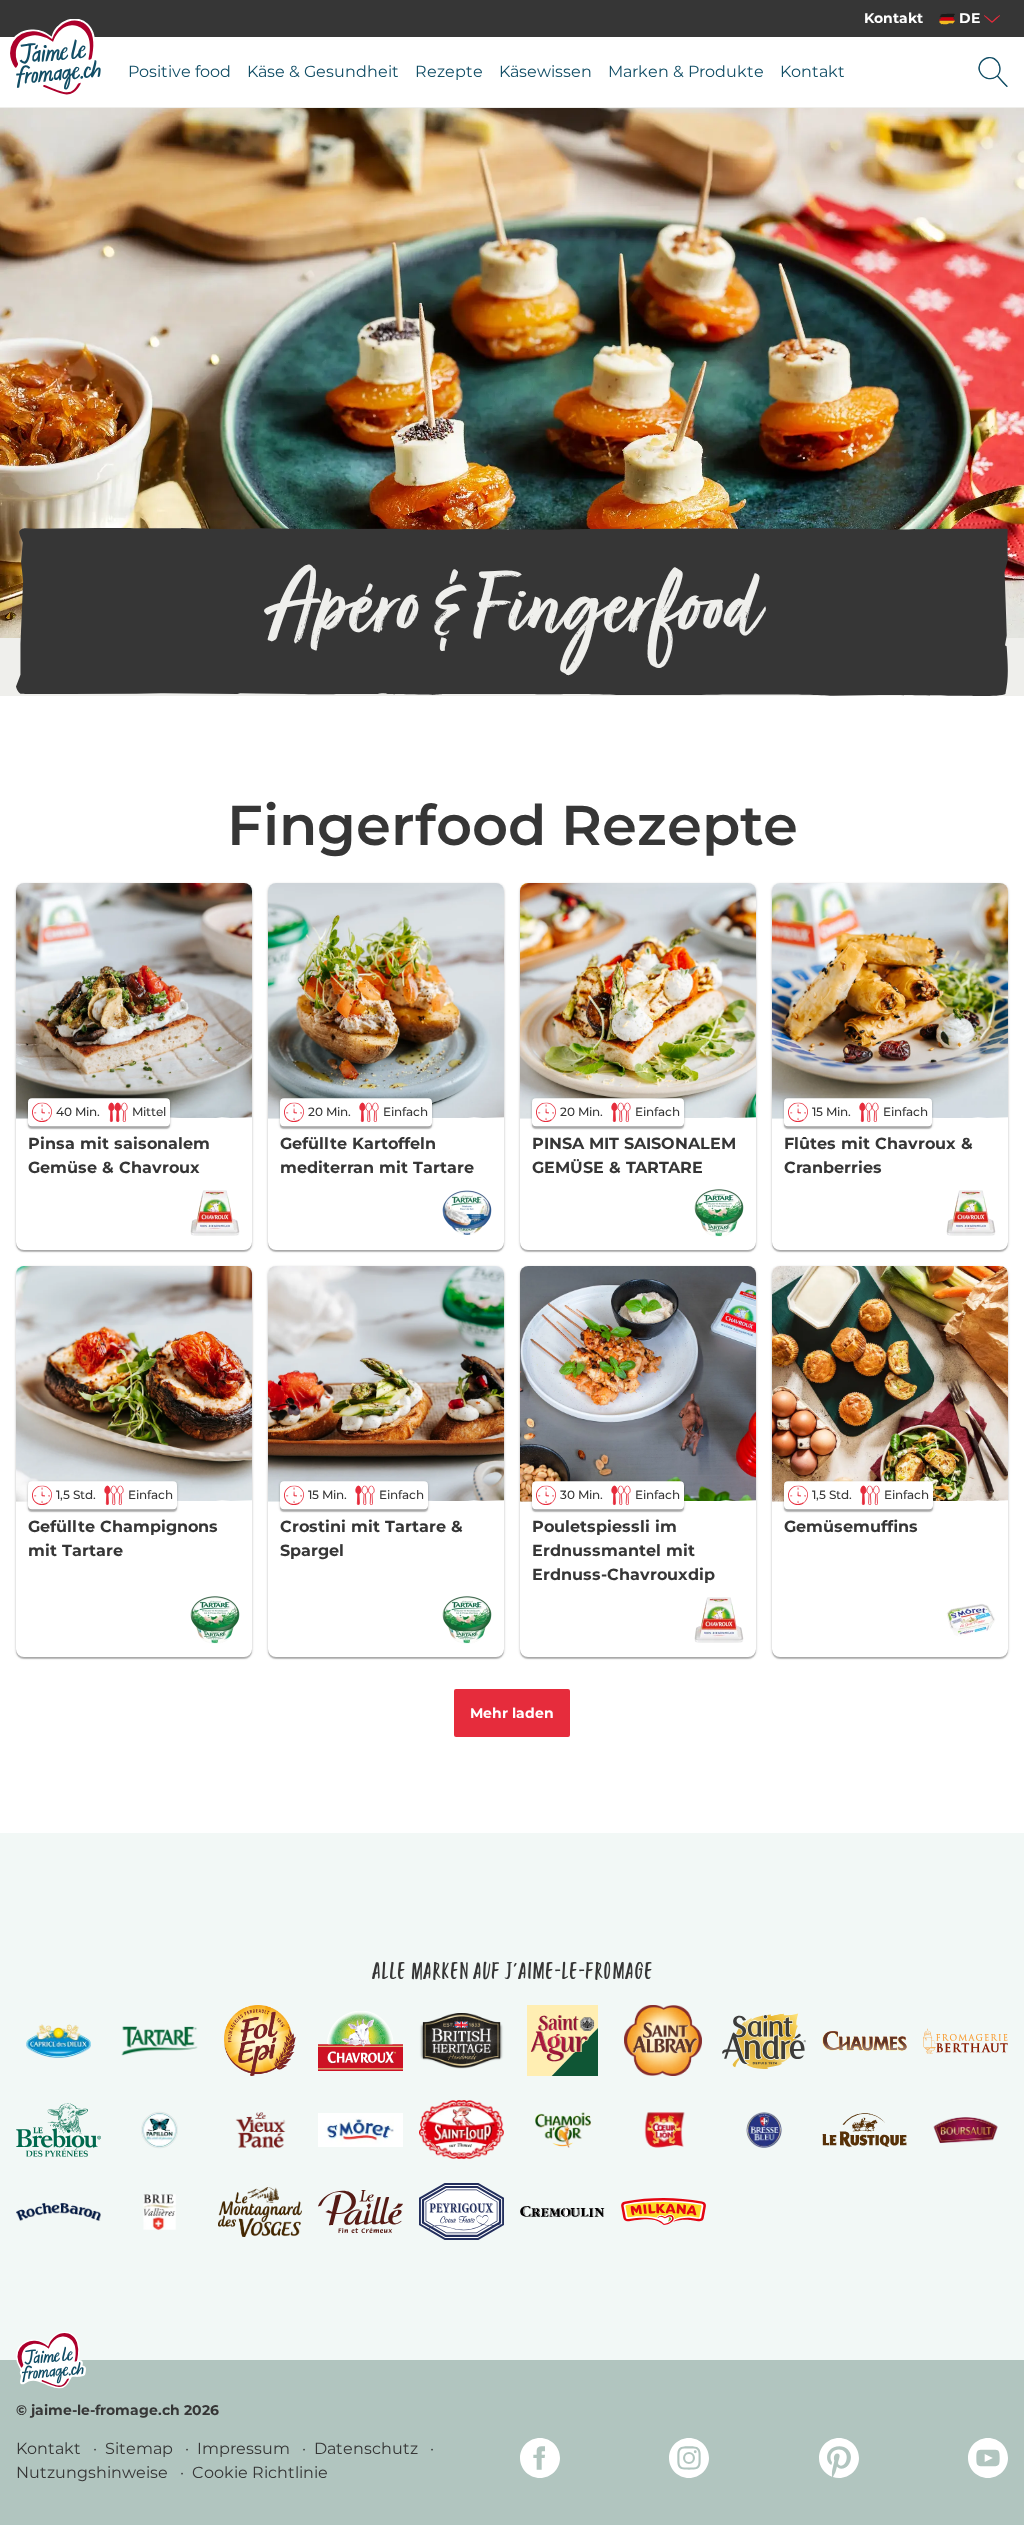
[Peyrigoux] (461, 2211)
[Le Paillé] (360, 2211)
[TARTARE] (159, 2041)
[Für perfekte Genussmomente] (51, 2359)
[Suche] (993, 72)
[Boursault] (965, 2130)
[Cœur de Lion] (663, 2130)
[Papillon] (159, 2130)
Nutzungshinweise (94, 2472)
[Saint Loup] (461, 2129)
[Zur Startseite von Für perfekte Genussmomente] (56, 57)
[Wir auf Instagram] (689, 2461)
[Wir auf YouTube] (988, 2461)
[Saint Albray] (663, 2040)
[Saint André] (764, 2041)
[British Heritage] (461, 2041)
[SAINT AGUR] (562, 2040)
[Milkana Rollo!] (663, 2211)
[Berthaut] (965, 2041)
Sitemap (141, 2448)
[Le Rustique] (864, 2129)
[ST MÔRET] (360, 2130)
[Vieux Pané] (260, 2130)
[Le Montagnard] (260, 2212)
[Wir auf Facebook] (540, 2461)
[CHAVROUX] (360, 2041)
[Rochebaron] (58, 2212)
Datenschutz (368, 2448)
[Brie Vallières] (159, 2212)
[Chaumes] (864, 2041)
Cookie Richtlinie (260, 2472)
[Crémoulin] (562, 2211)
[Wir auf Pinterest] (839, 2461)
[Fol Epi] (260, 2040)
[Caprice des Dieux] (58, 2041)
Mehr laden (512, 1713)
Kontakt (893, 18)
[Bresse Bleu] (764, 2130)
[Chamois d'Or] (562, 2130)
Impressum (245, 2448)
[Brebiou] (58, 2129)
